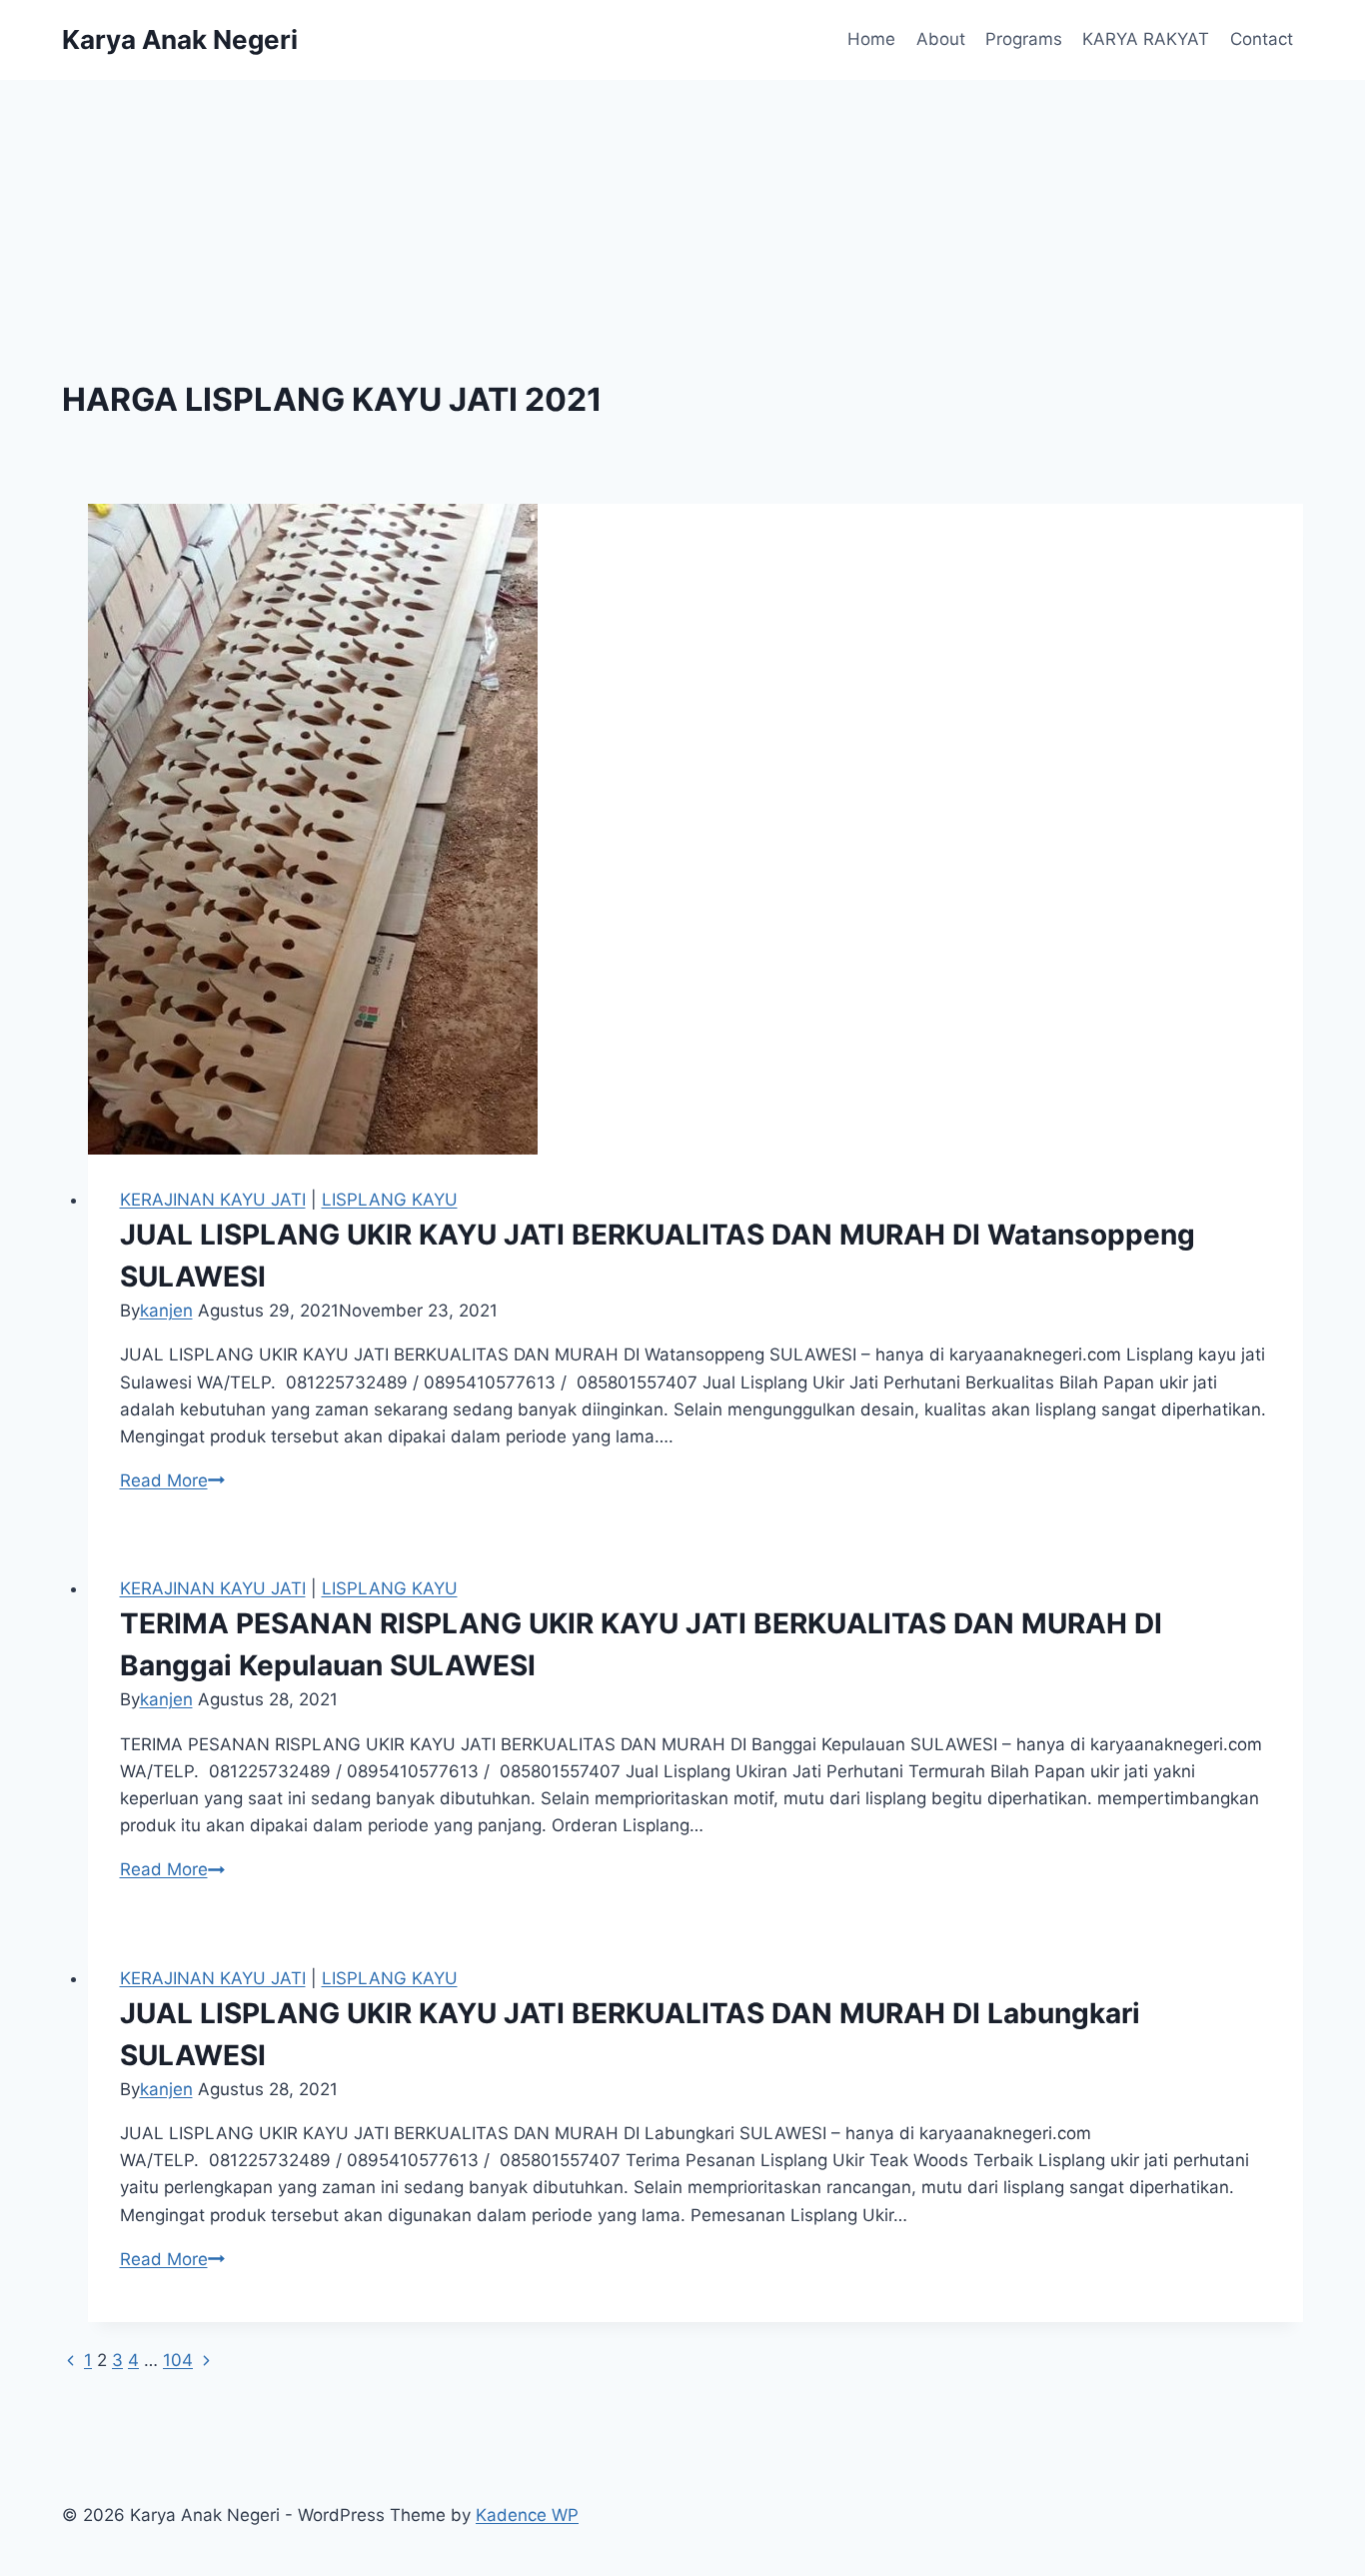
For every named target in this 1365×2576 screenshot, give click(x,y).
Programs (1024, 39)
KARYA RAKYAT (1146, 39)
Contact (1262, 39)
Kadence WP (527, 2515)
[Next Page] (206, 2360)
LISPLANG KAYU (390, 1200)
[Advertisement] (682, 230)
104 (178, 2360)
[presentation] (696, 829)
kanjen (166, 1310)
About (941, 39)
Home (871, 39)
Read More (172, 1480)
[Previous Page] (70, 2360)
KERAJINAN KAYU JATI (213, 1200)
